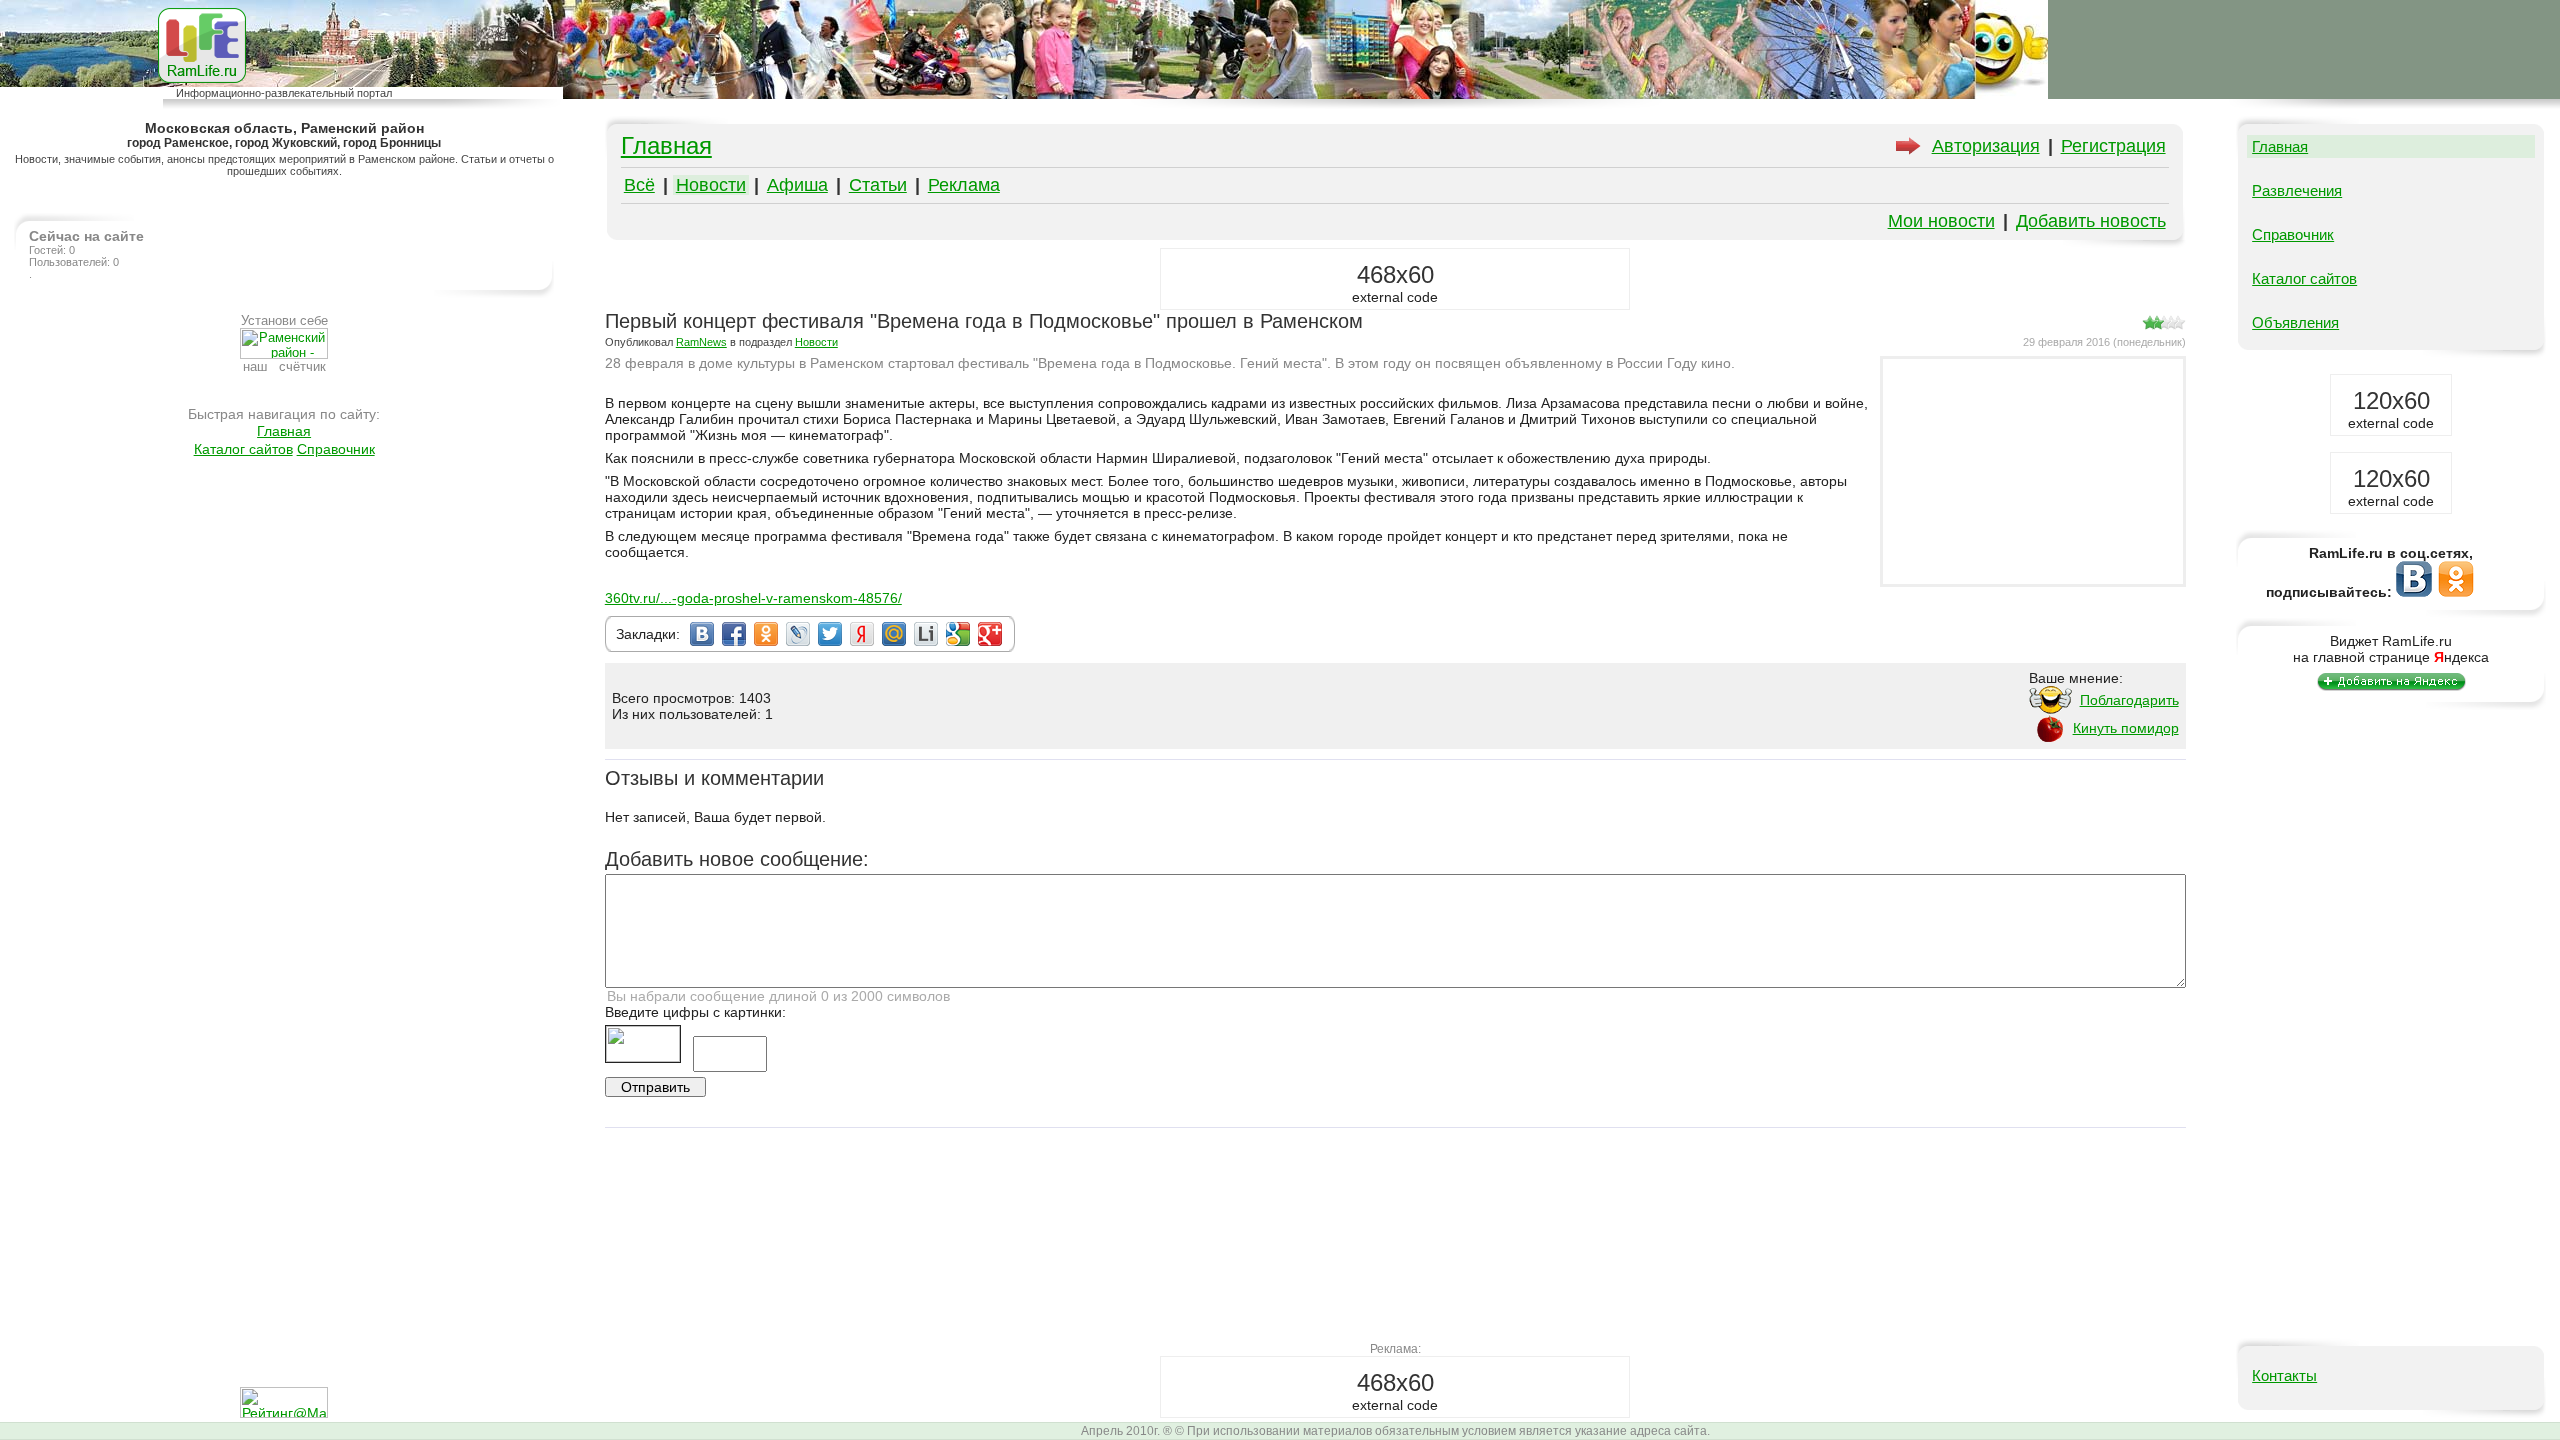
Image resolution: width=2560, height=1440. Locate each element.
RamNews (701, 342)
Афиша (797, 185)
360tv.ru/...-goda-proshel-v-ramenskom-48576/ (753, 598)
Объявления (2295, 322)
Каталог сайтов (243, 449)
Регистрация (2113, 146)
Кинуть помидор (2126, 728)
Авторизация (1986, 146)
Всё (639, 185)
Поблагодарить (2129, 700)
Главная (284, 431)
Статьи (878, 185)
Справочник (336, 449)
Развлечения (2297, 190)
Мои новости (1941, 221)
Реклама (964, 185)
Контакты (2284, 1375)
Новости (711, 185)
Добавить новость (2091, 221)
